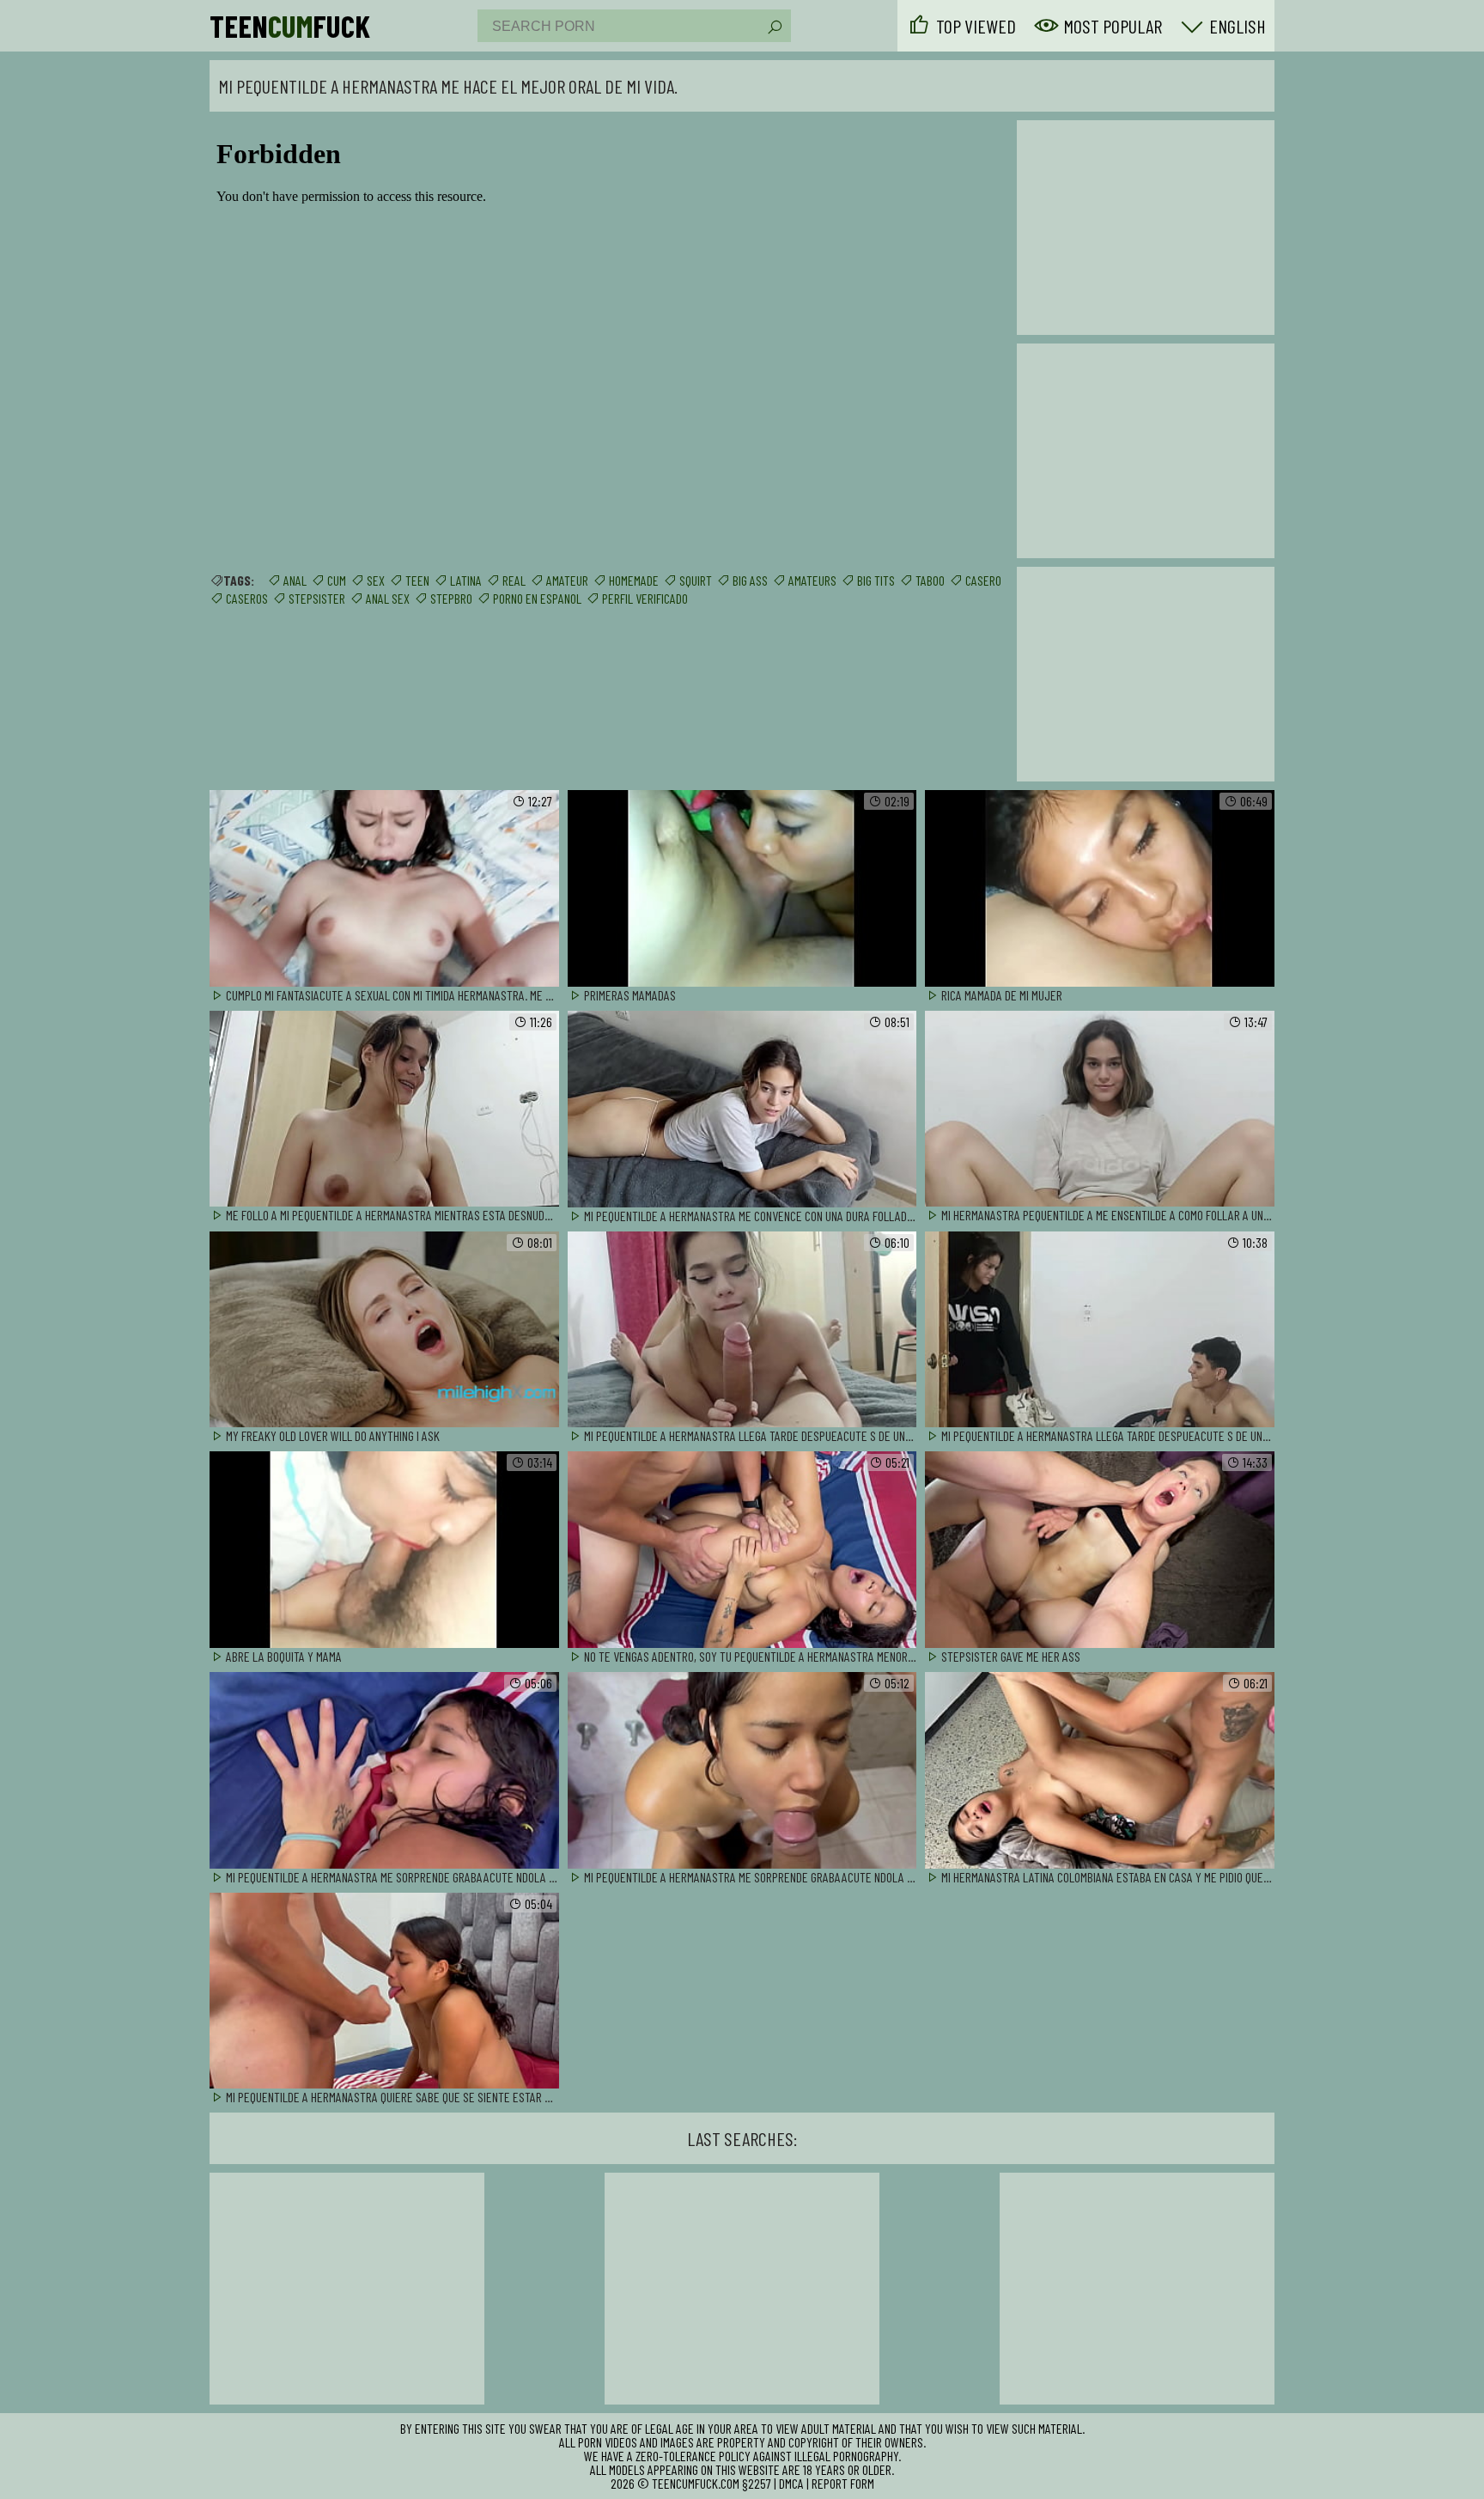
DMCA (791, 2483)
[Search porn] (774, 27)
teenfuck (290, 26)
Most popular (1113, 26)
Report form (843, 2483)
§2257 (757, 2483)
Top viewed (976, 26)
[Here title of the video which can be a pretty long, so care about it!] (384, 889)
